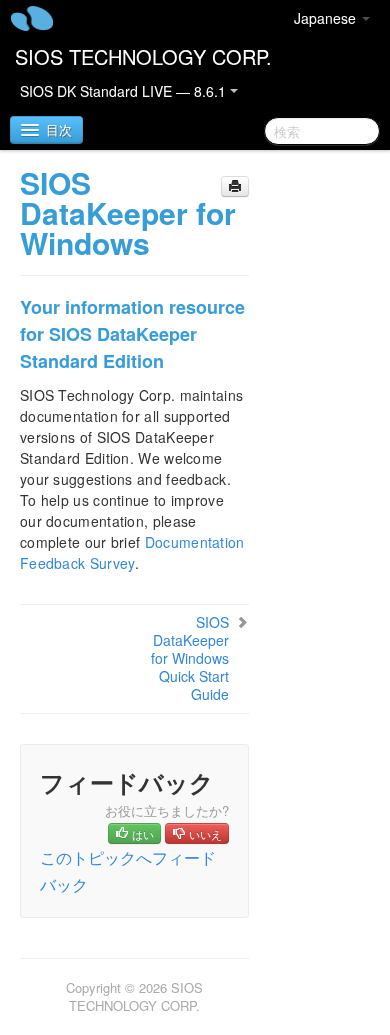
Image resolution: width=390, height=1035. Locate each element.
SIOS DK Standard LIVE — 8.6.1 (125, 91)
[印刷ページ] (235, 186)
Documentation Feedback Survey (132, 552)
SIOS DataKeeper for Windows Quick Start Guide (190, 658)
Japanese (327, 18)
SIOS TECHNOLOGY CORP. (143, 56)
